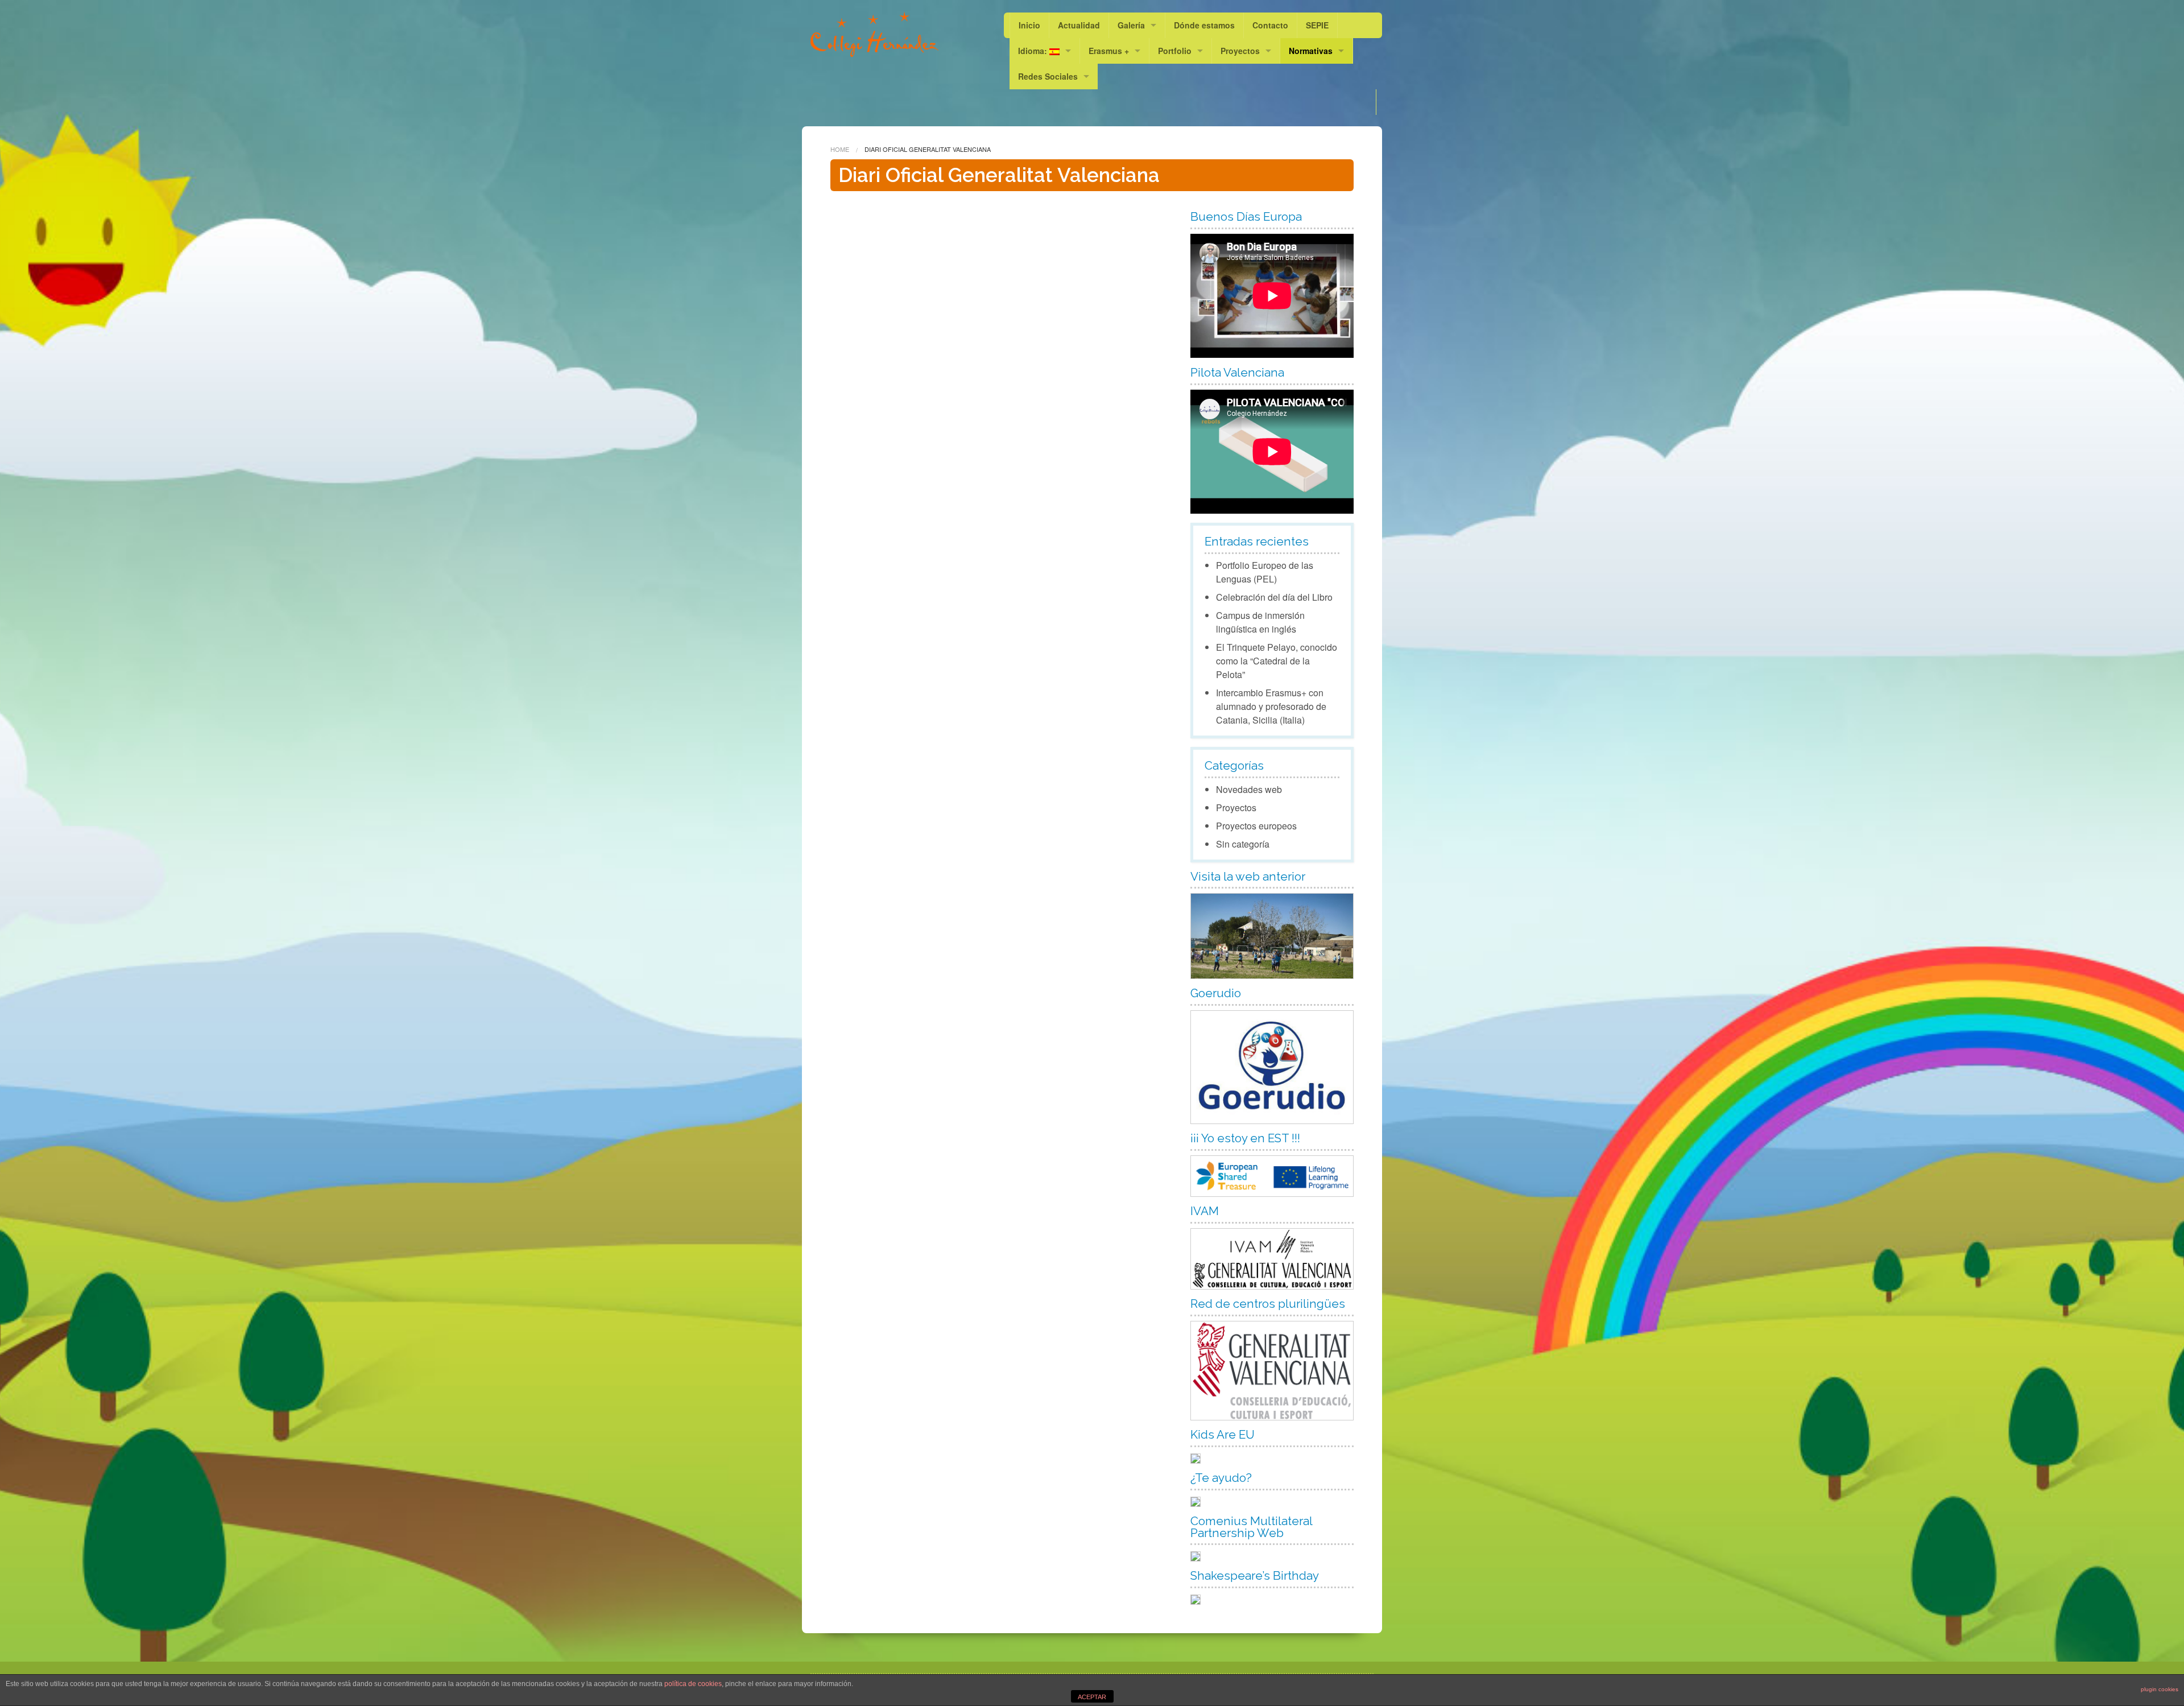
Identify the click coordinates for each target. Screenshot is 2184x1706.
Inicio (1029, 25)
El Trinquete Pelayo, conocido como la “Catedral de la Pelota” (1277, 661)
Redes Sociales (1048, 76)
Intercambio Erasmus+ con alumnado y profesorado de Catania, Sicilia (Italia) (1271, 706)
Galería (1131, 25)
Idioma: (1034, 51)
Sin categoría (1243, 844)
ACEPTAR (1092, 1697)
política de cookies (693, 1684)
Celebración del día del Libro (1274, 597)
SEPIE (1317, 25)
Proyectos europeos (1256, 826)
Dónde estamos (1204, 25)
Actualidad (1079, 25)
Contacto (1270, 25)
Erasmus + (1109, 51)
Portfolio (1175, 51)
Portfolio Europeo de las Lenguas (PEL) (1265, 572)
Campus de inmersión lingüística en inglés (1260, 622)
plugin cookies (2160, 1689)
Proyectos (1240, 51)
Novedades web (1249, 789)
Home (840, 149)
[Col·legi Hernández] (874, 34)
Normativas (1311, 51)
